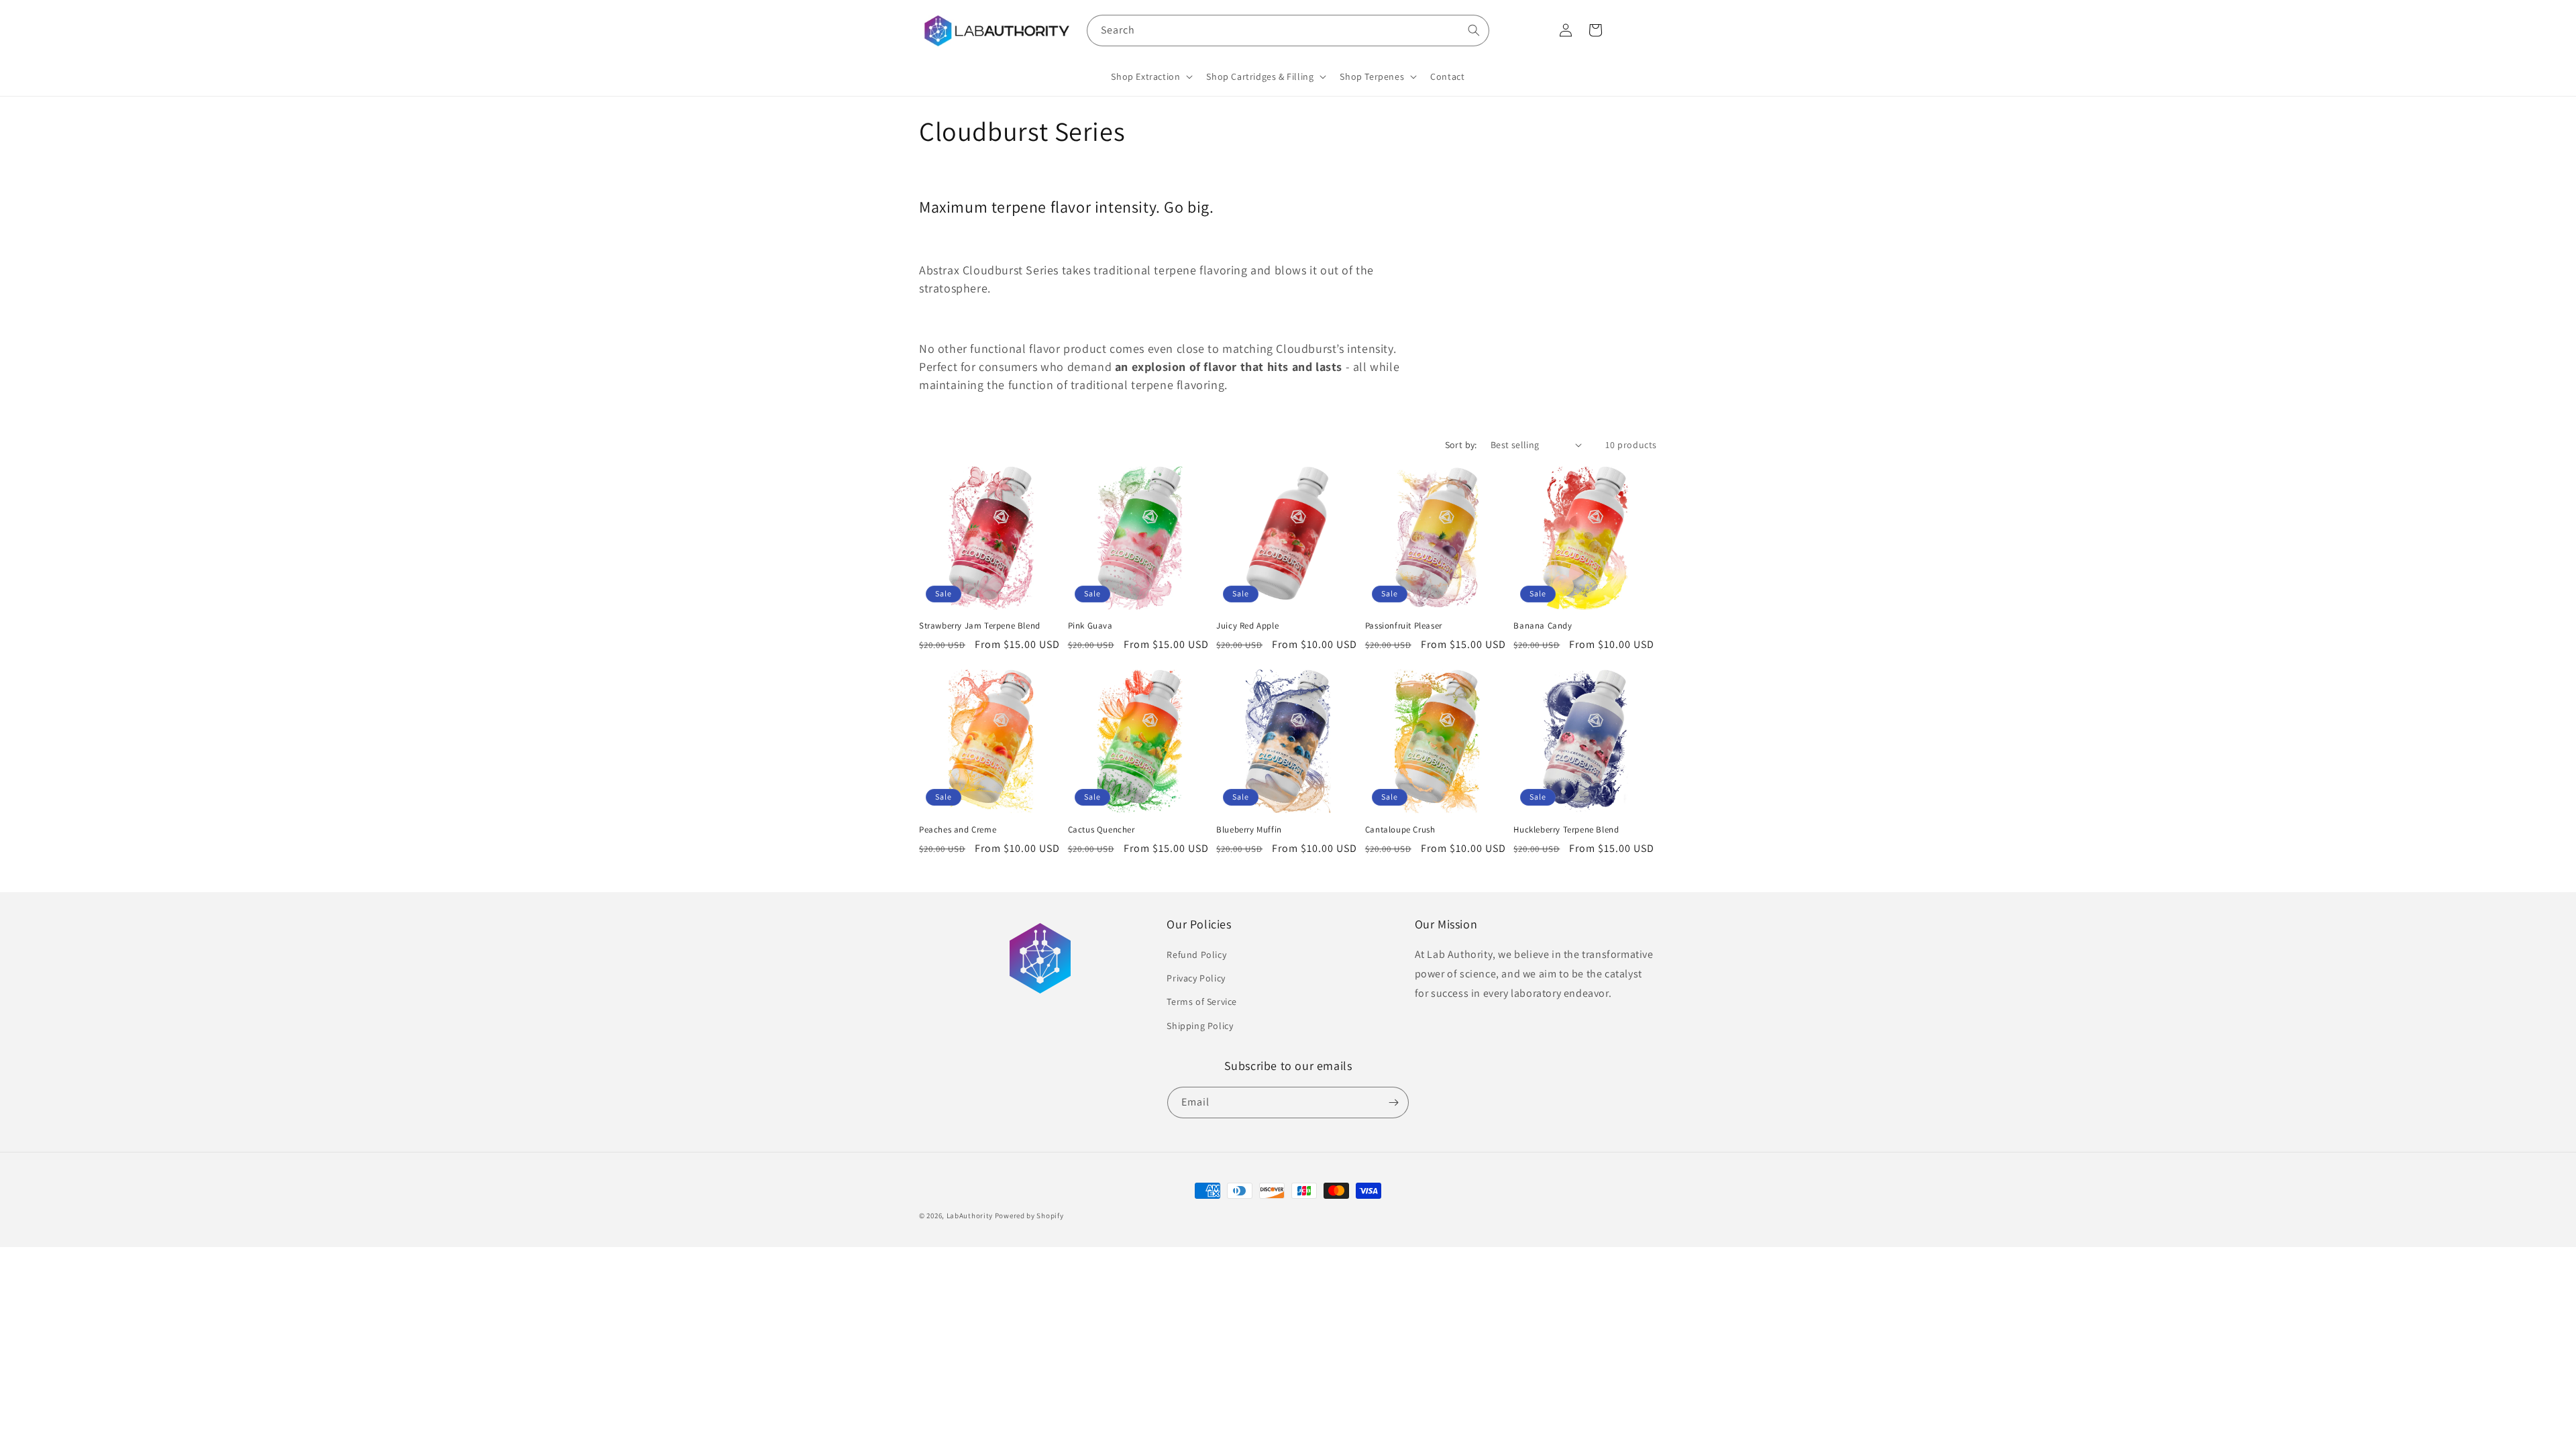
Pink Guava (1090, 626)
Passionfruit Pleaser (1404, 626)
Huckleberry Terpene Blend (1566, 830)
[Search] (1474, 30)
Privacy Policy (1196, 978)
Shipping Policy (1200, 1026)
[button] (1150, 76)
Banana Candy (1543, 626)
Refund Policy (1196, 955)
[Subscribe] (1393, 1103)
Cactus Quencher (1102, 830)
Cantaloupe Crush (1400, 830)
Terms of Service (1202, 1002)
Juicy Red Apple (1247, 626)
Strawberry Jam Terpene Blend (980, 626)
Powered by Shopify (1029, 1216)
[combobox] (1288, 31)
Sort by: (1461, 445)
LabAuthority (970, 1216)
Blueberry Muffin (1249, 830)
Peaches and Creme (958, 830)
